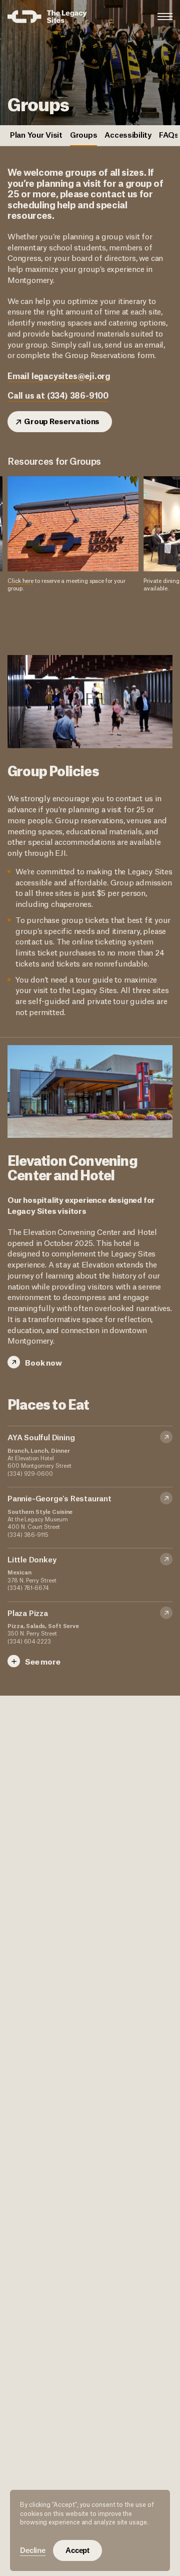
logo (47, 17)
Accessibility (128, 134)
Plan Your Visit (36, 134)
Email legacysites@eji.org (59, 376)
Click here (20, 580)
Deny (33, 2550)
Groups (83, 134)
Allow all (77, 2550)
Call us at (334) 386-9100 (58, 395)
